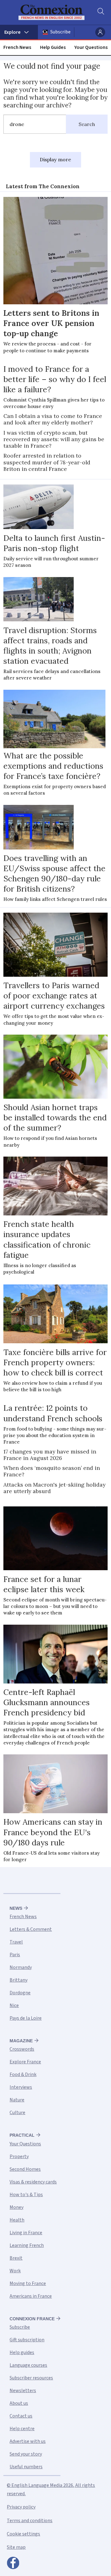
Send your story (26, 2454)
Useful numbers (26, 2467)
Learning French (27, 2245)
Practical (22, 2135)
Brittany (18, 1980)
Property (19, 2157)
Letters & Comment (31, 1929)
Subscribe (60, 32)
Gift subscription (27, 2340)
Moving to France (28, 2283)
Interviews (21, 2087)
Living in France (26, 2233)
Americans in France (31, 2296)
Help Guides (53, 47)
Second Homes (25, 2169)
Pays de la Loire (26, 2018)
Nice (14, 2005)
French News (17, 47)
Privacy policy (21, 2507)
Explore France (25, 2062)
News (16, 1908)
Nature (17, 2100)
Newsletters (23, 2391)
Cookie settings (23, 2534)
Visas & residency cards (33, 2182)
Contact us (21, 2416)
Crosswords (22, 2049)
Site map (16, 2547)
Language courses (28, 2365)
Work (15, 2271)
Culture (17, 2113)
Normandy (21, 1967)
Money (16, 2207)
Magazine (21, 2041)
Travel (16, 1942)
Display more (55, 159)
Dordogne (20, 1993)
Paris (15, 1955)
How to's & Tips (26, 2195)
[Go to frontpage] (51, 12)
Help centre (22, 2429)
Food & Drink (23, 2074)
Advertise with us (28, 2441)
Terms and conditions (30, 2521)
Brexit (16, 2258)
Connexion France (32, 2319)
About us (19, 2403)
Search (87, 124)
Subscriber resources (31, 2378)
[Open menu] (19, 32)
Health (17, 2220)
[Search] (100, 12)
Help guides (22, 2352)
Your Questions (91, 47)
